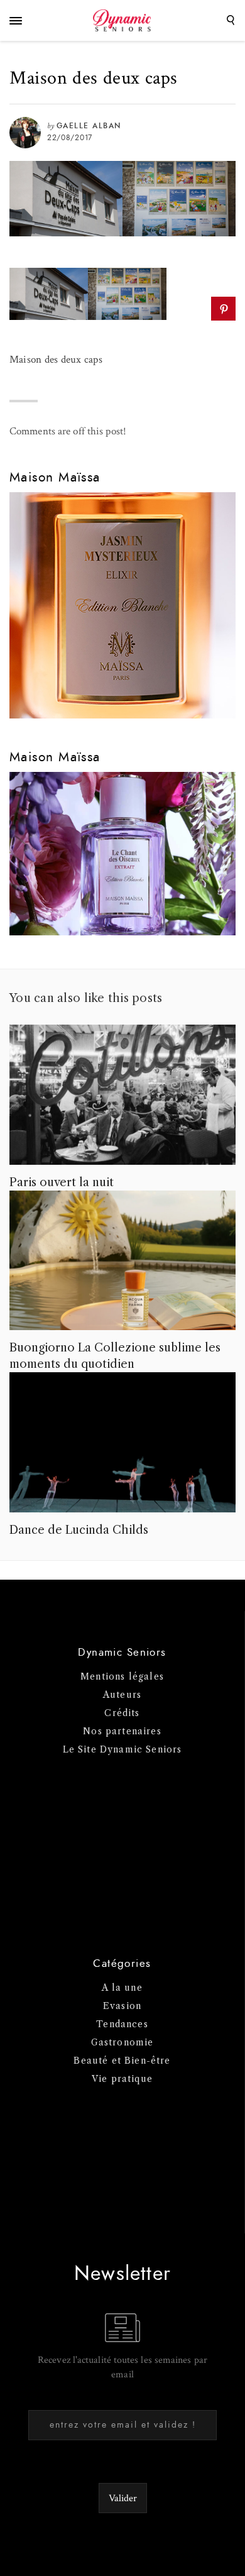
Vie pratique (122, 2079)
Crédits (122, 1713)
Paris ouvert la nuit (62, 1182)
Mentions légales (122, 1676)
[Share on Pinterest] (223, 309)
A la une (122, 1988)
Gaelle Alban (89, 126)
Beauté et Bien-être (122, 2061)
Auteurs (122, 1695)
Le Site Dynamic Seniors (122, 1749)
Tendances (122, 2024)
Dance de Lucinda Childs (79, 1530)
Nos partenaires (122, 1731)
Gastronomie (122, 2042)
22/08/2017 (70, 138)
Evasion (122, 2006)
